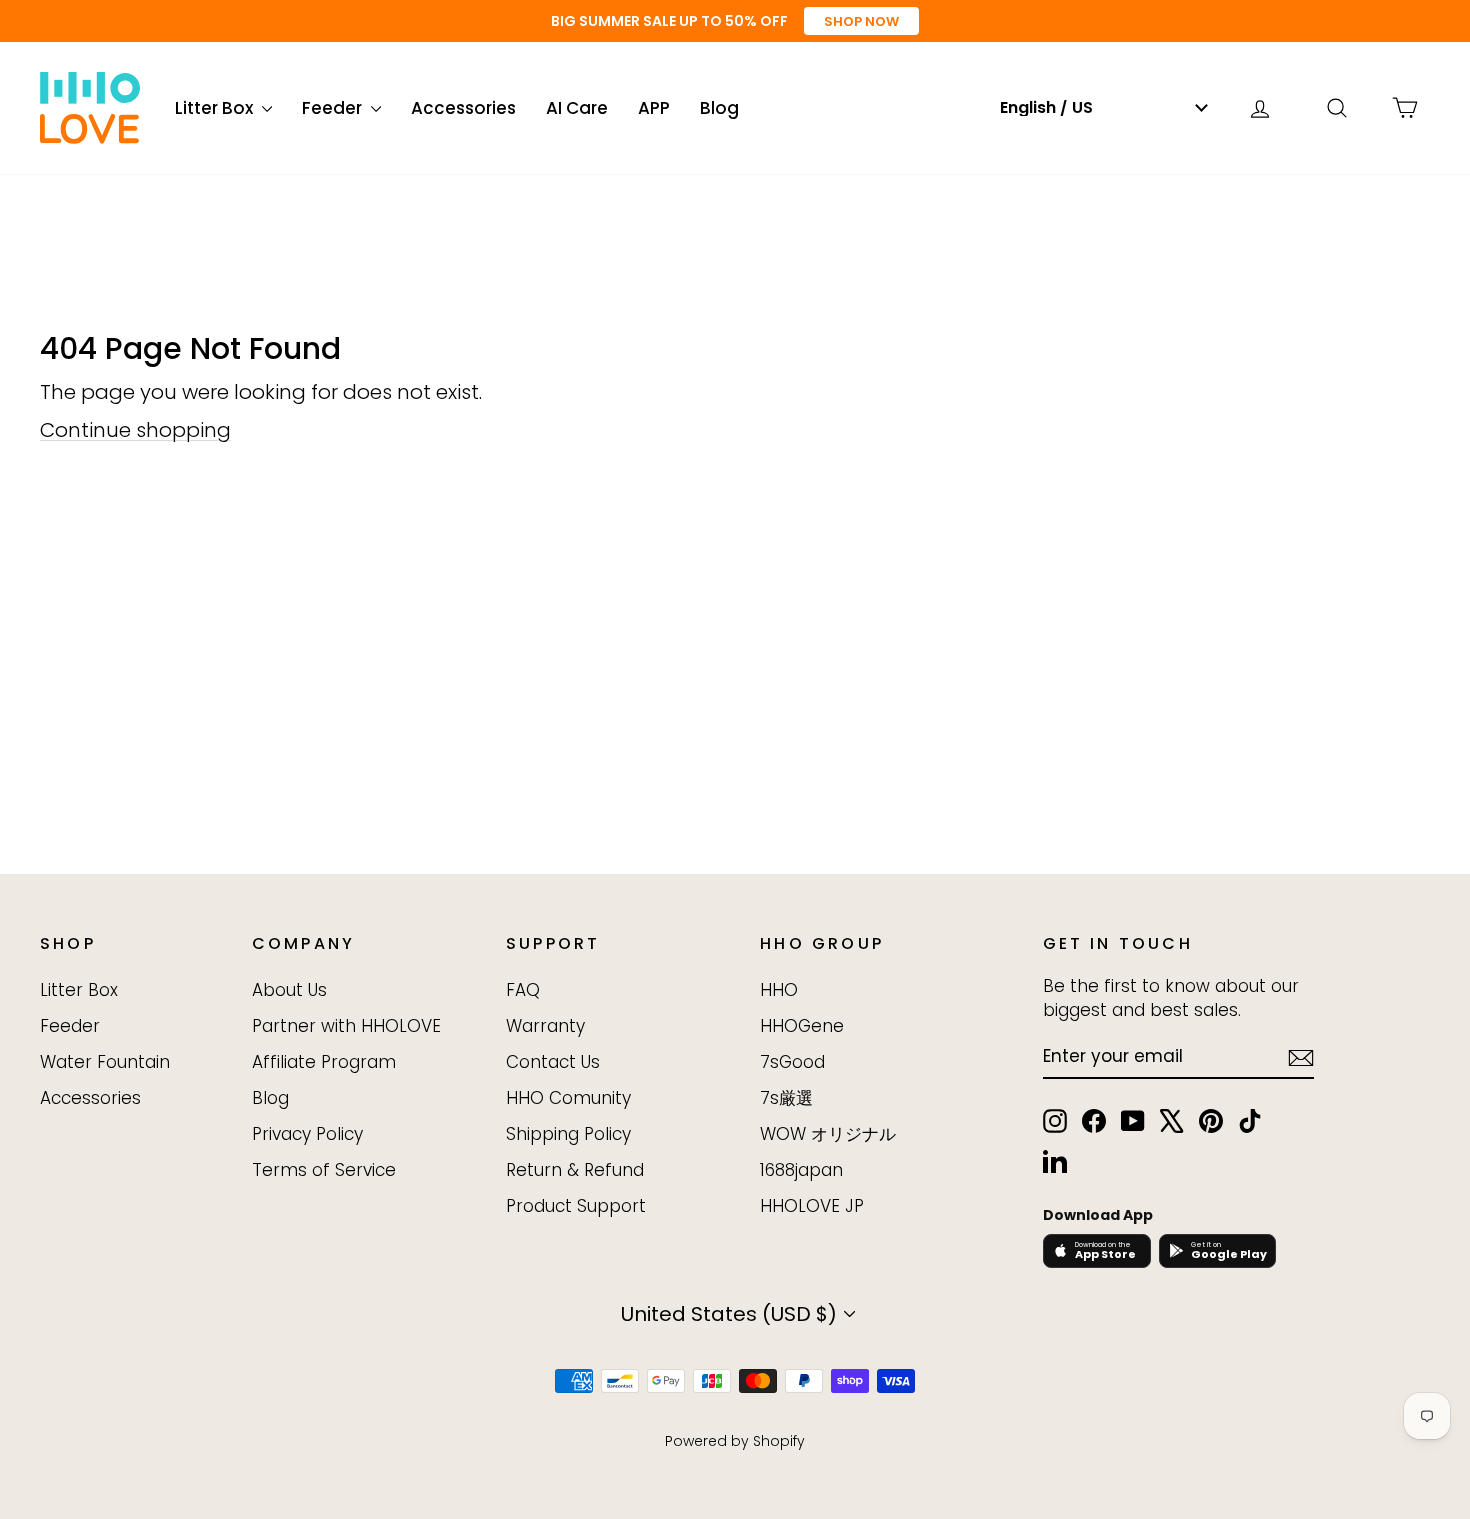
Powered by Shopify (735, 1441)
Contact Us (553, 1062)
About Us (289, 990)
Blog (719, 108)
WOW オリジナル (828, 1134)
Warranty (545, 1026)
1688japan (801, 1170)
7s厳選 (786, 1098)
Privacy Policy (307, 1134)
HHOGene (802, 1026)
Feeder (334, 108)
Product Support (576, 1206)
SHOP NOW (861, 21)
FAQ (523, 990)
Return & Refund (575, 1170)
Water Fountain (105, 1062)
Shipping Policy (568, 1134)
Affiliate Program (324, 1062)
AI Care (577, 108)
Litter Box (216, 108)
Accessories (463, 108)
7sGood (792, 1062)
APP (654, 108)
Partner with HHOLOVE (346, 1026)
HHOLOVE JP (812, 1206)
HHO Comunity (568, 1098)
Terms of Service (324, 1170)
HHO (779, 990)
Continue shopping (135, 430)
